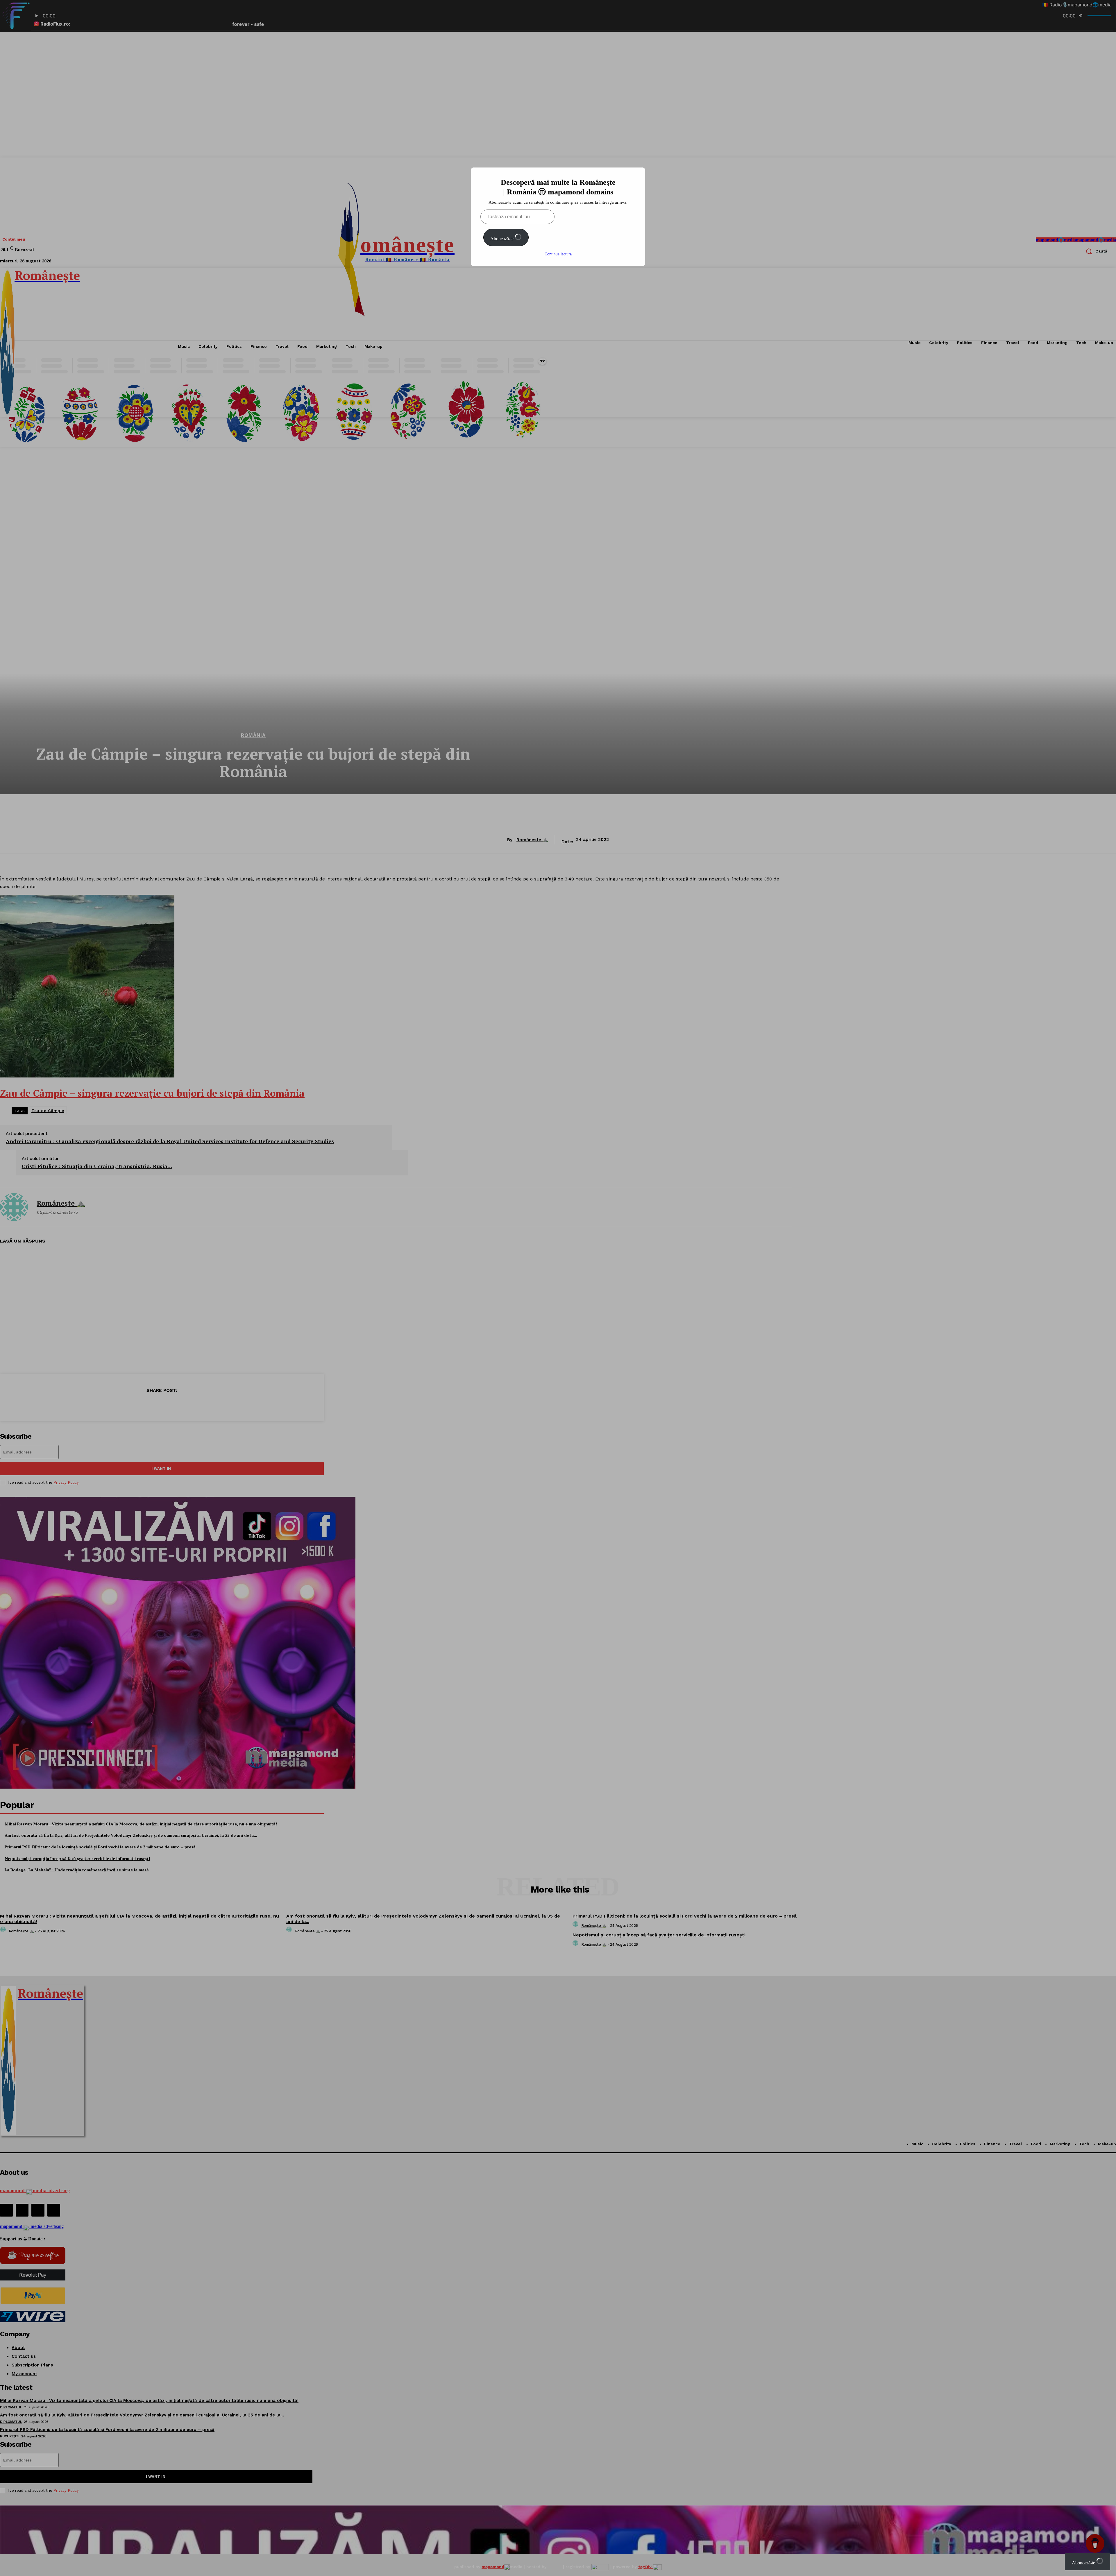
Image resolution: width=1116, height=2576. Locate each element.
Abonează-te (502, 239)
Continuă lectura (558, 254)
